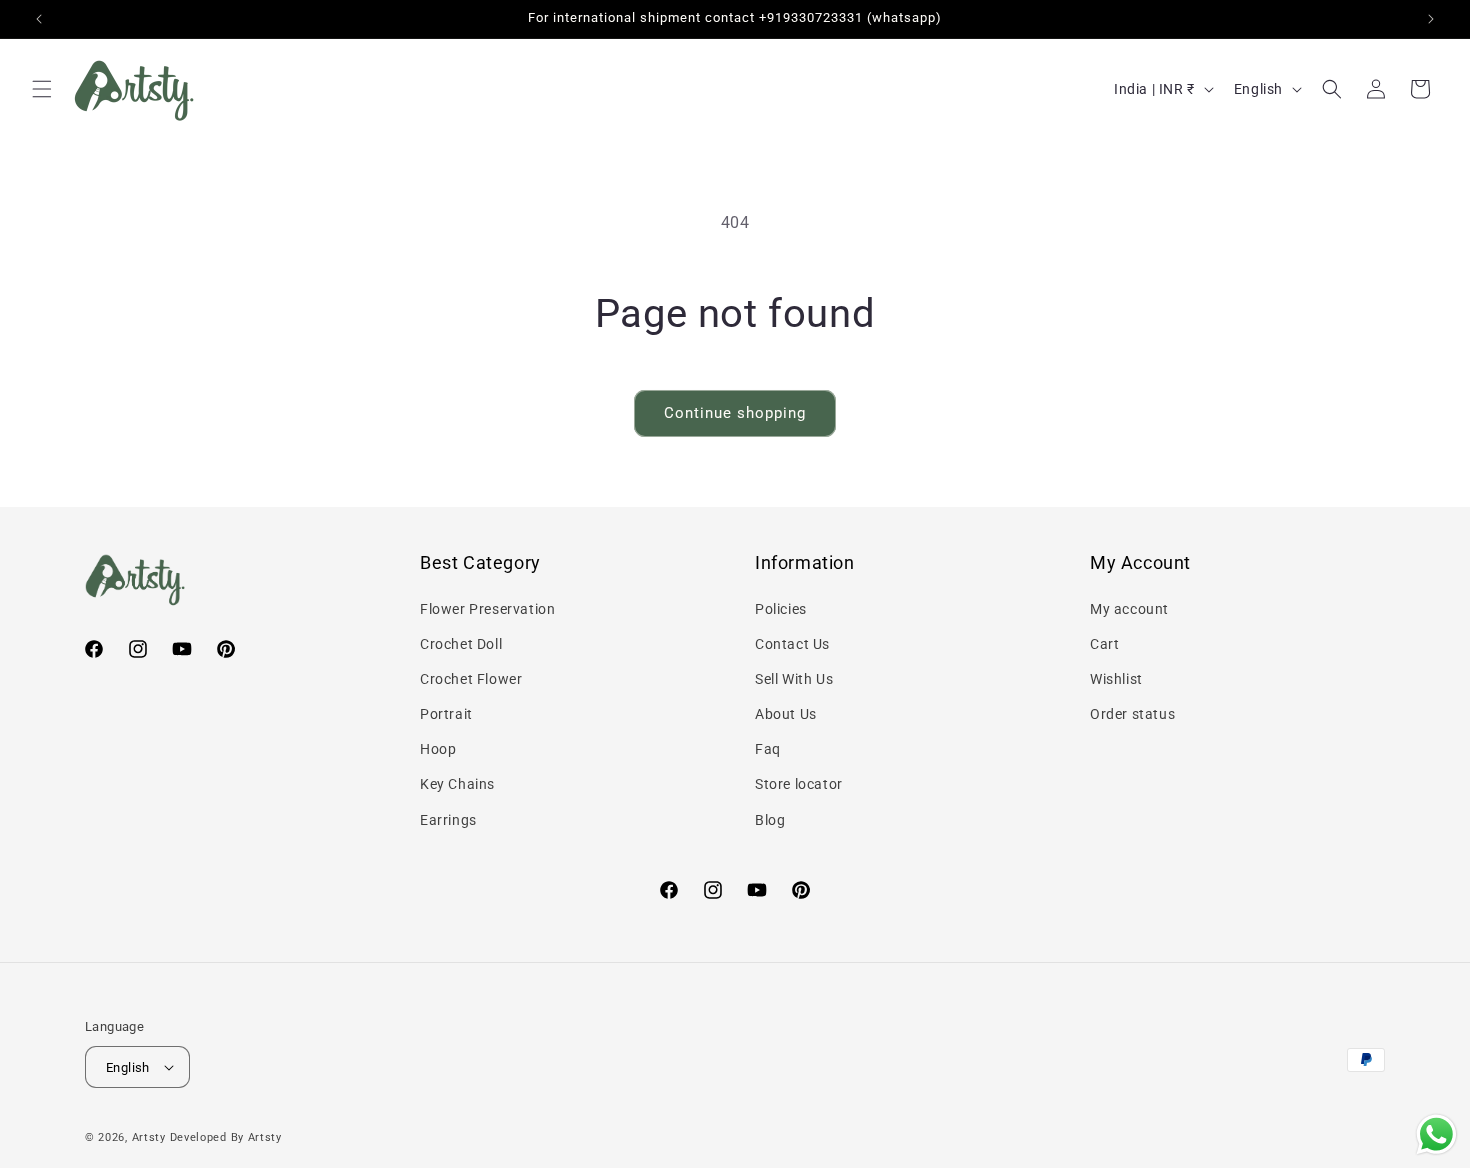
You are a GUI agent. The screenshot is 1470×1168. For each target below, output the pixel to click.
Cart (1104, 644)
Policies (781, 609)
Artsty (149, 1137)
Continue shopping (735, 413)
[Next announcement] (1431, 19)
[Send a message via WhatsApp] (1436, 1134)
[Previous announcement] (39, 19)
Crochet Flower (471, 679)
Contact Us (792, 644)
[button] (42, 89)
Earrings (448, 820)
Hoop (438, 749)
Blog (770, 820)
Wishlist (1116, 679)
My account (1129, 609)
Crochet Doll (461, 644)
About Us (786, 714)
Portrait (446, 714)
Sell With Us (794, 679)
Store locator (799, 784)
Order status (1132, 714)
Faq (768, 749)
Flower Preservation (487, 609)
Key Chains (457, 784)
